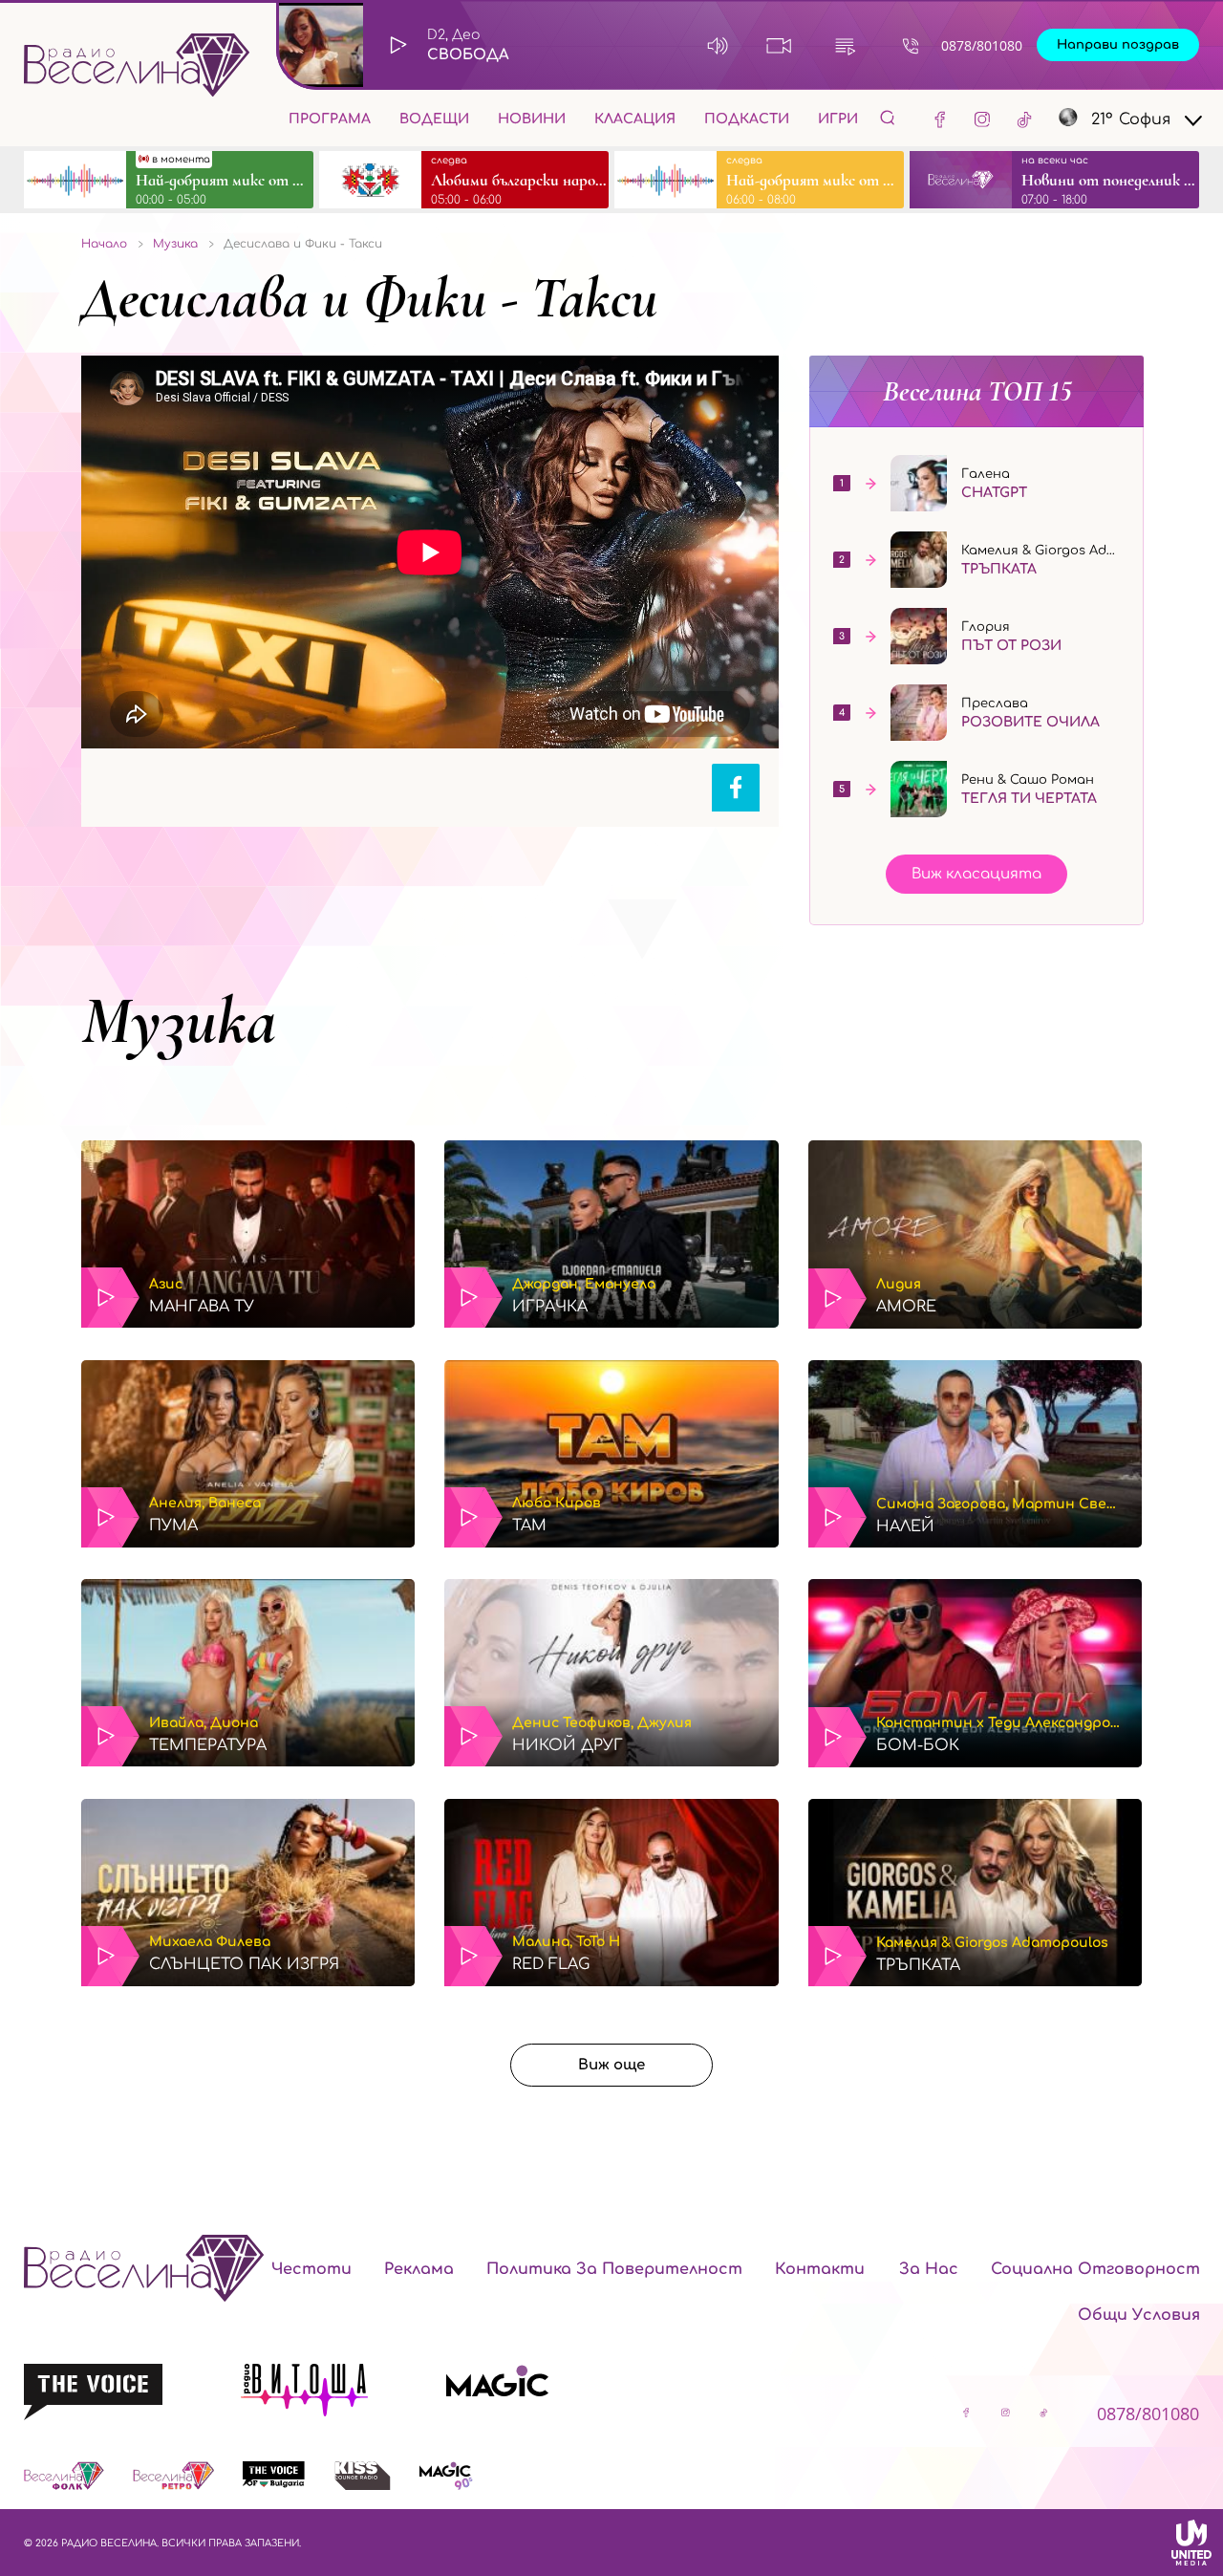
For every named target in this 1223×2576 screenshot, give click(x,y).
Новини (532, 119)
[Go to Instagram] (982, 119)
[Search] (888, 117)
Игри (838, 119)
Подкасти (747, 119)
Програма (330, 119)
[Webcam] (779, 45)
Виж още (611, 2065)
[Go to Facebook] (940, 119)
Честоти (311, 2269)
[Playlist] (845, 45)
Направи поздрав (1118, 45)
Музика (179, 1021)
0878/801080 (982, 45)
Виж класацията (976, 874)
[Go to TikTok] (1024, 119)
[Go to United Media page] (1191, 2543)
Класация (635, 119)
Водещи (434, 119)
